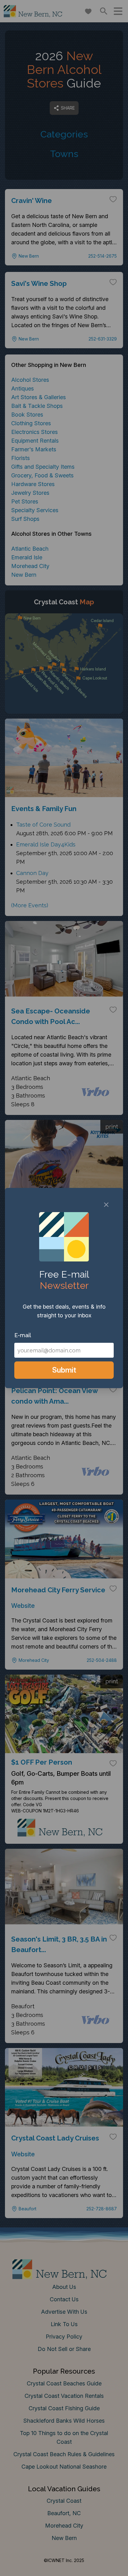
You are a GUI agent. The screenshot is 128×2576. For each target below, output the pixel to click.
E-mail (23, 1335)
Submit (64, 1370)
